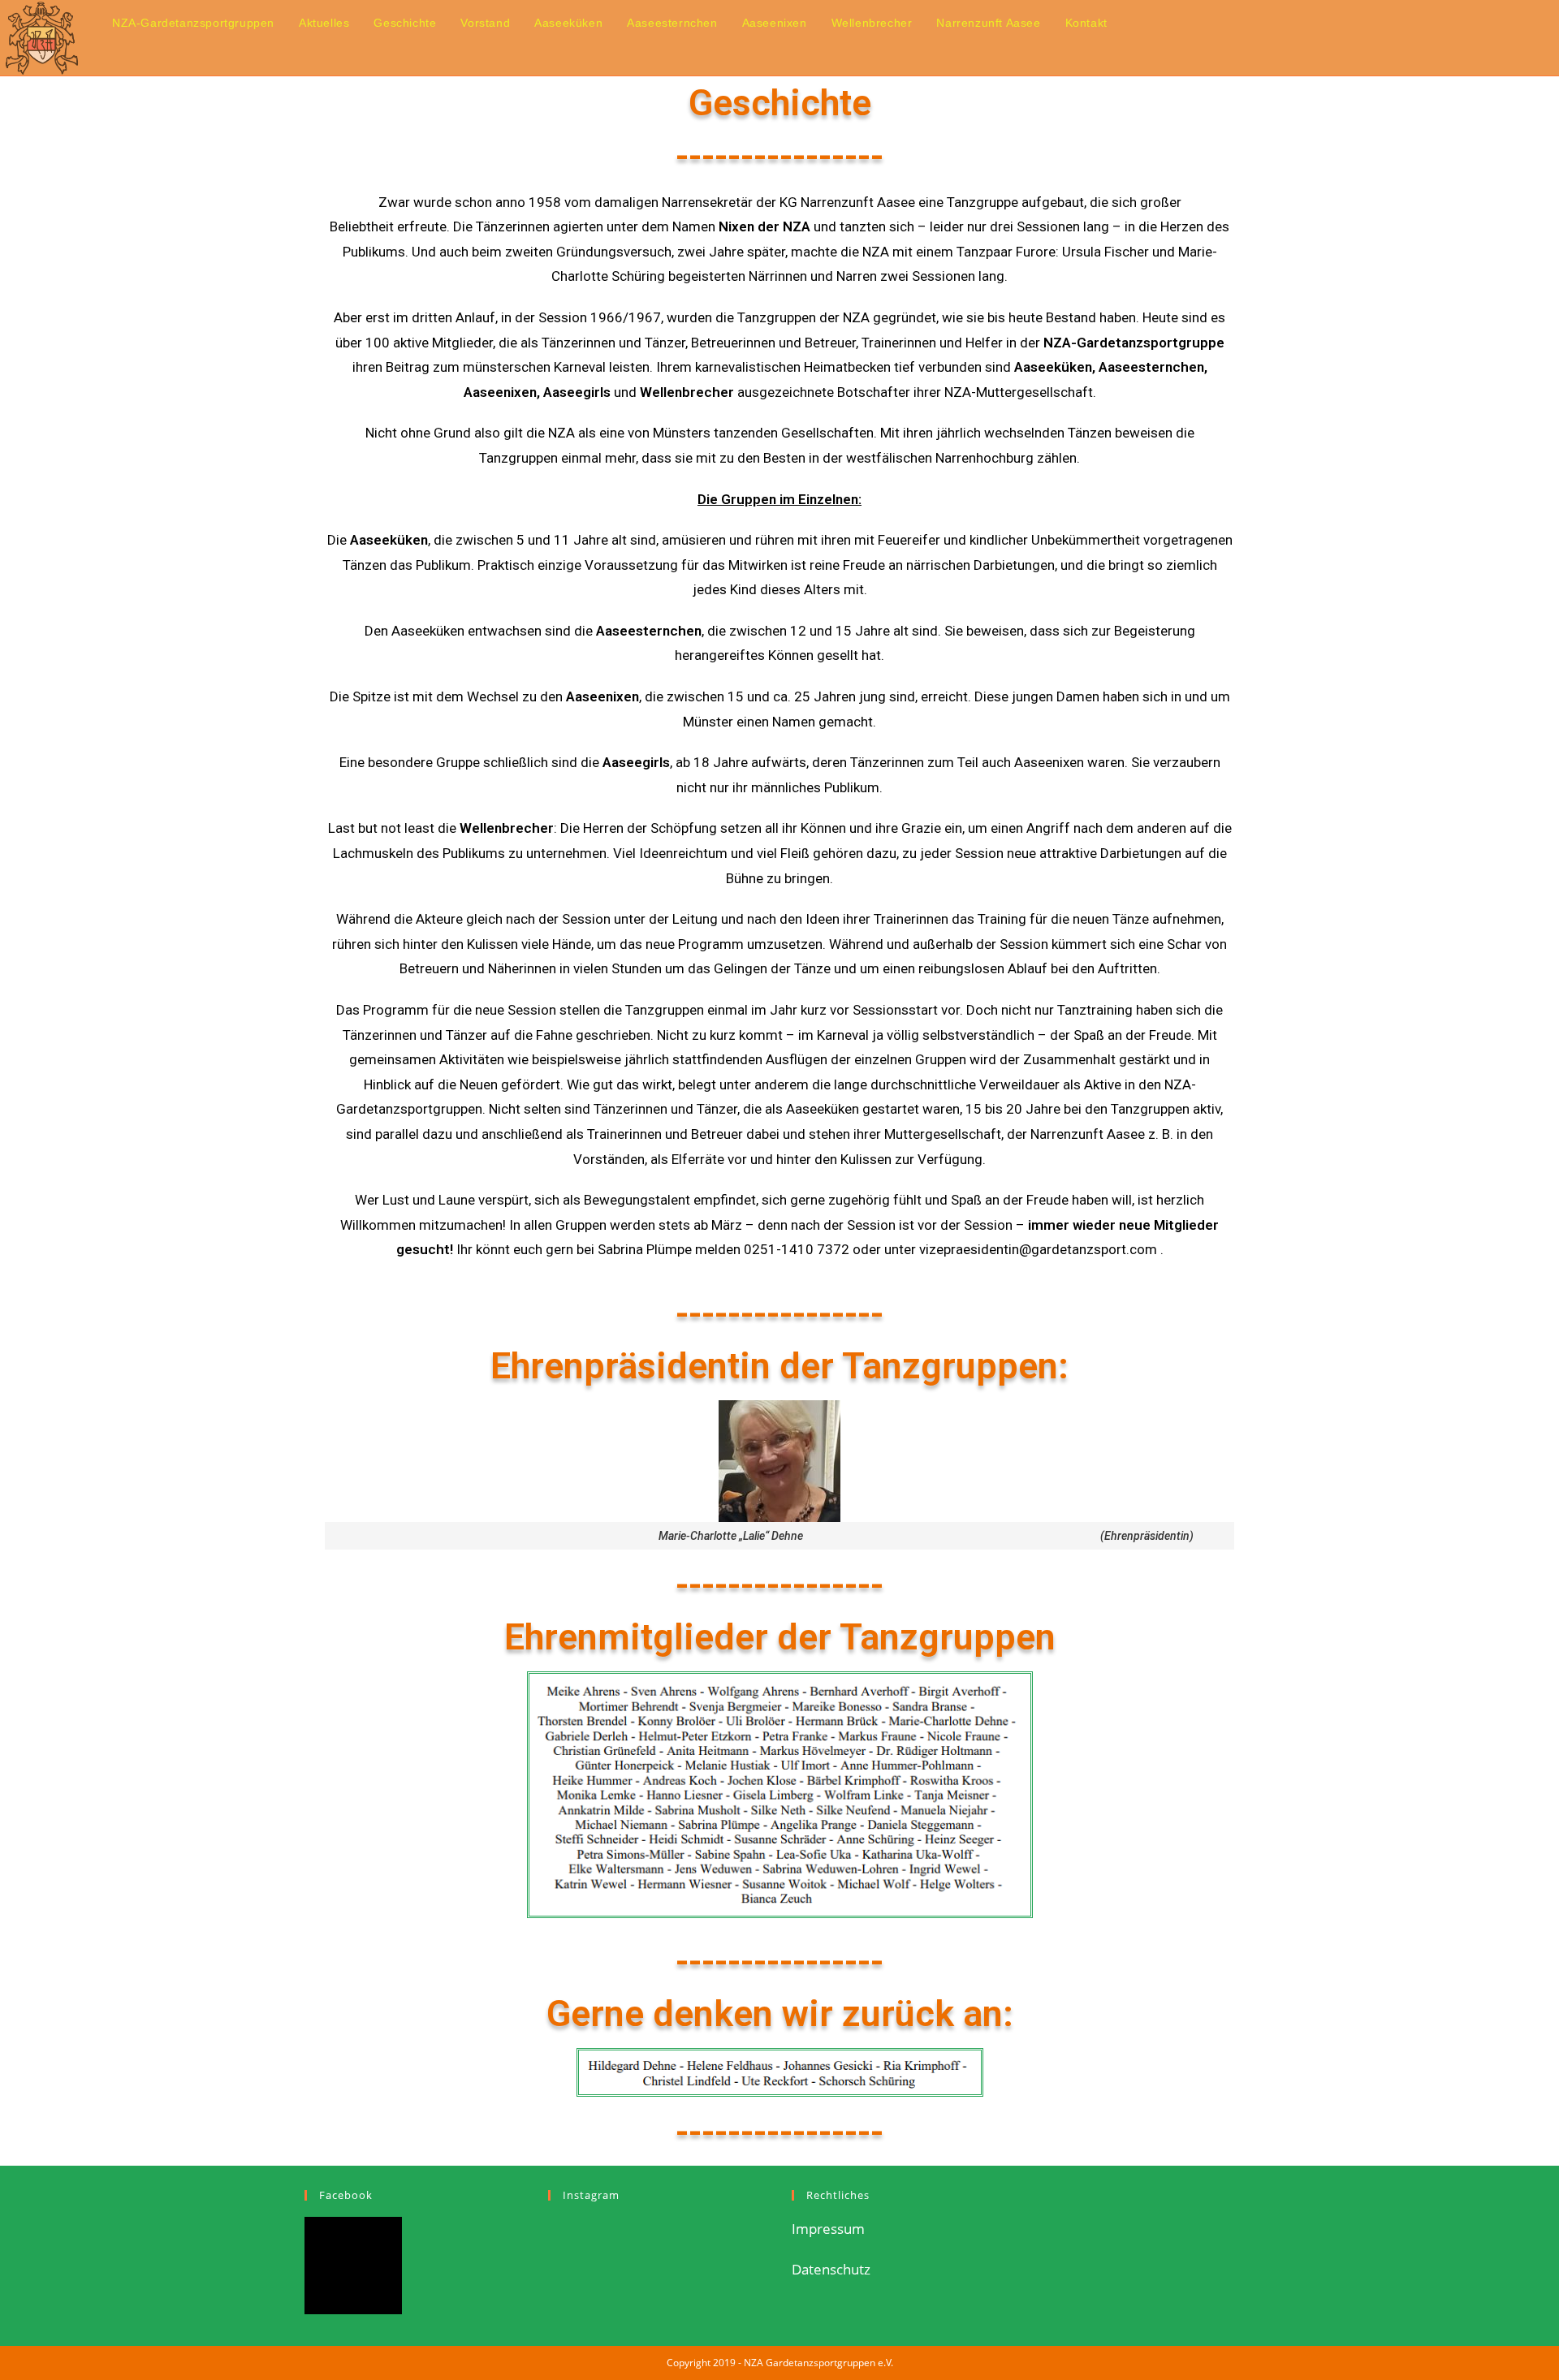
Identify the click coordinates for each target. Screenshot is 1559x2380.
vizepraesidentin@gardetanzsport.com (1038, 1249)
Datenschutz (831, 2269)
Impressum (828, 2229)
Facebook (346, 2195)
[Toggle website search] (1136, 23)
